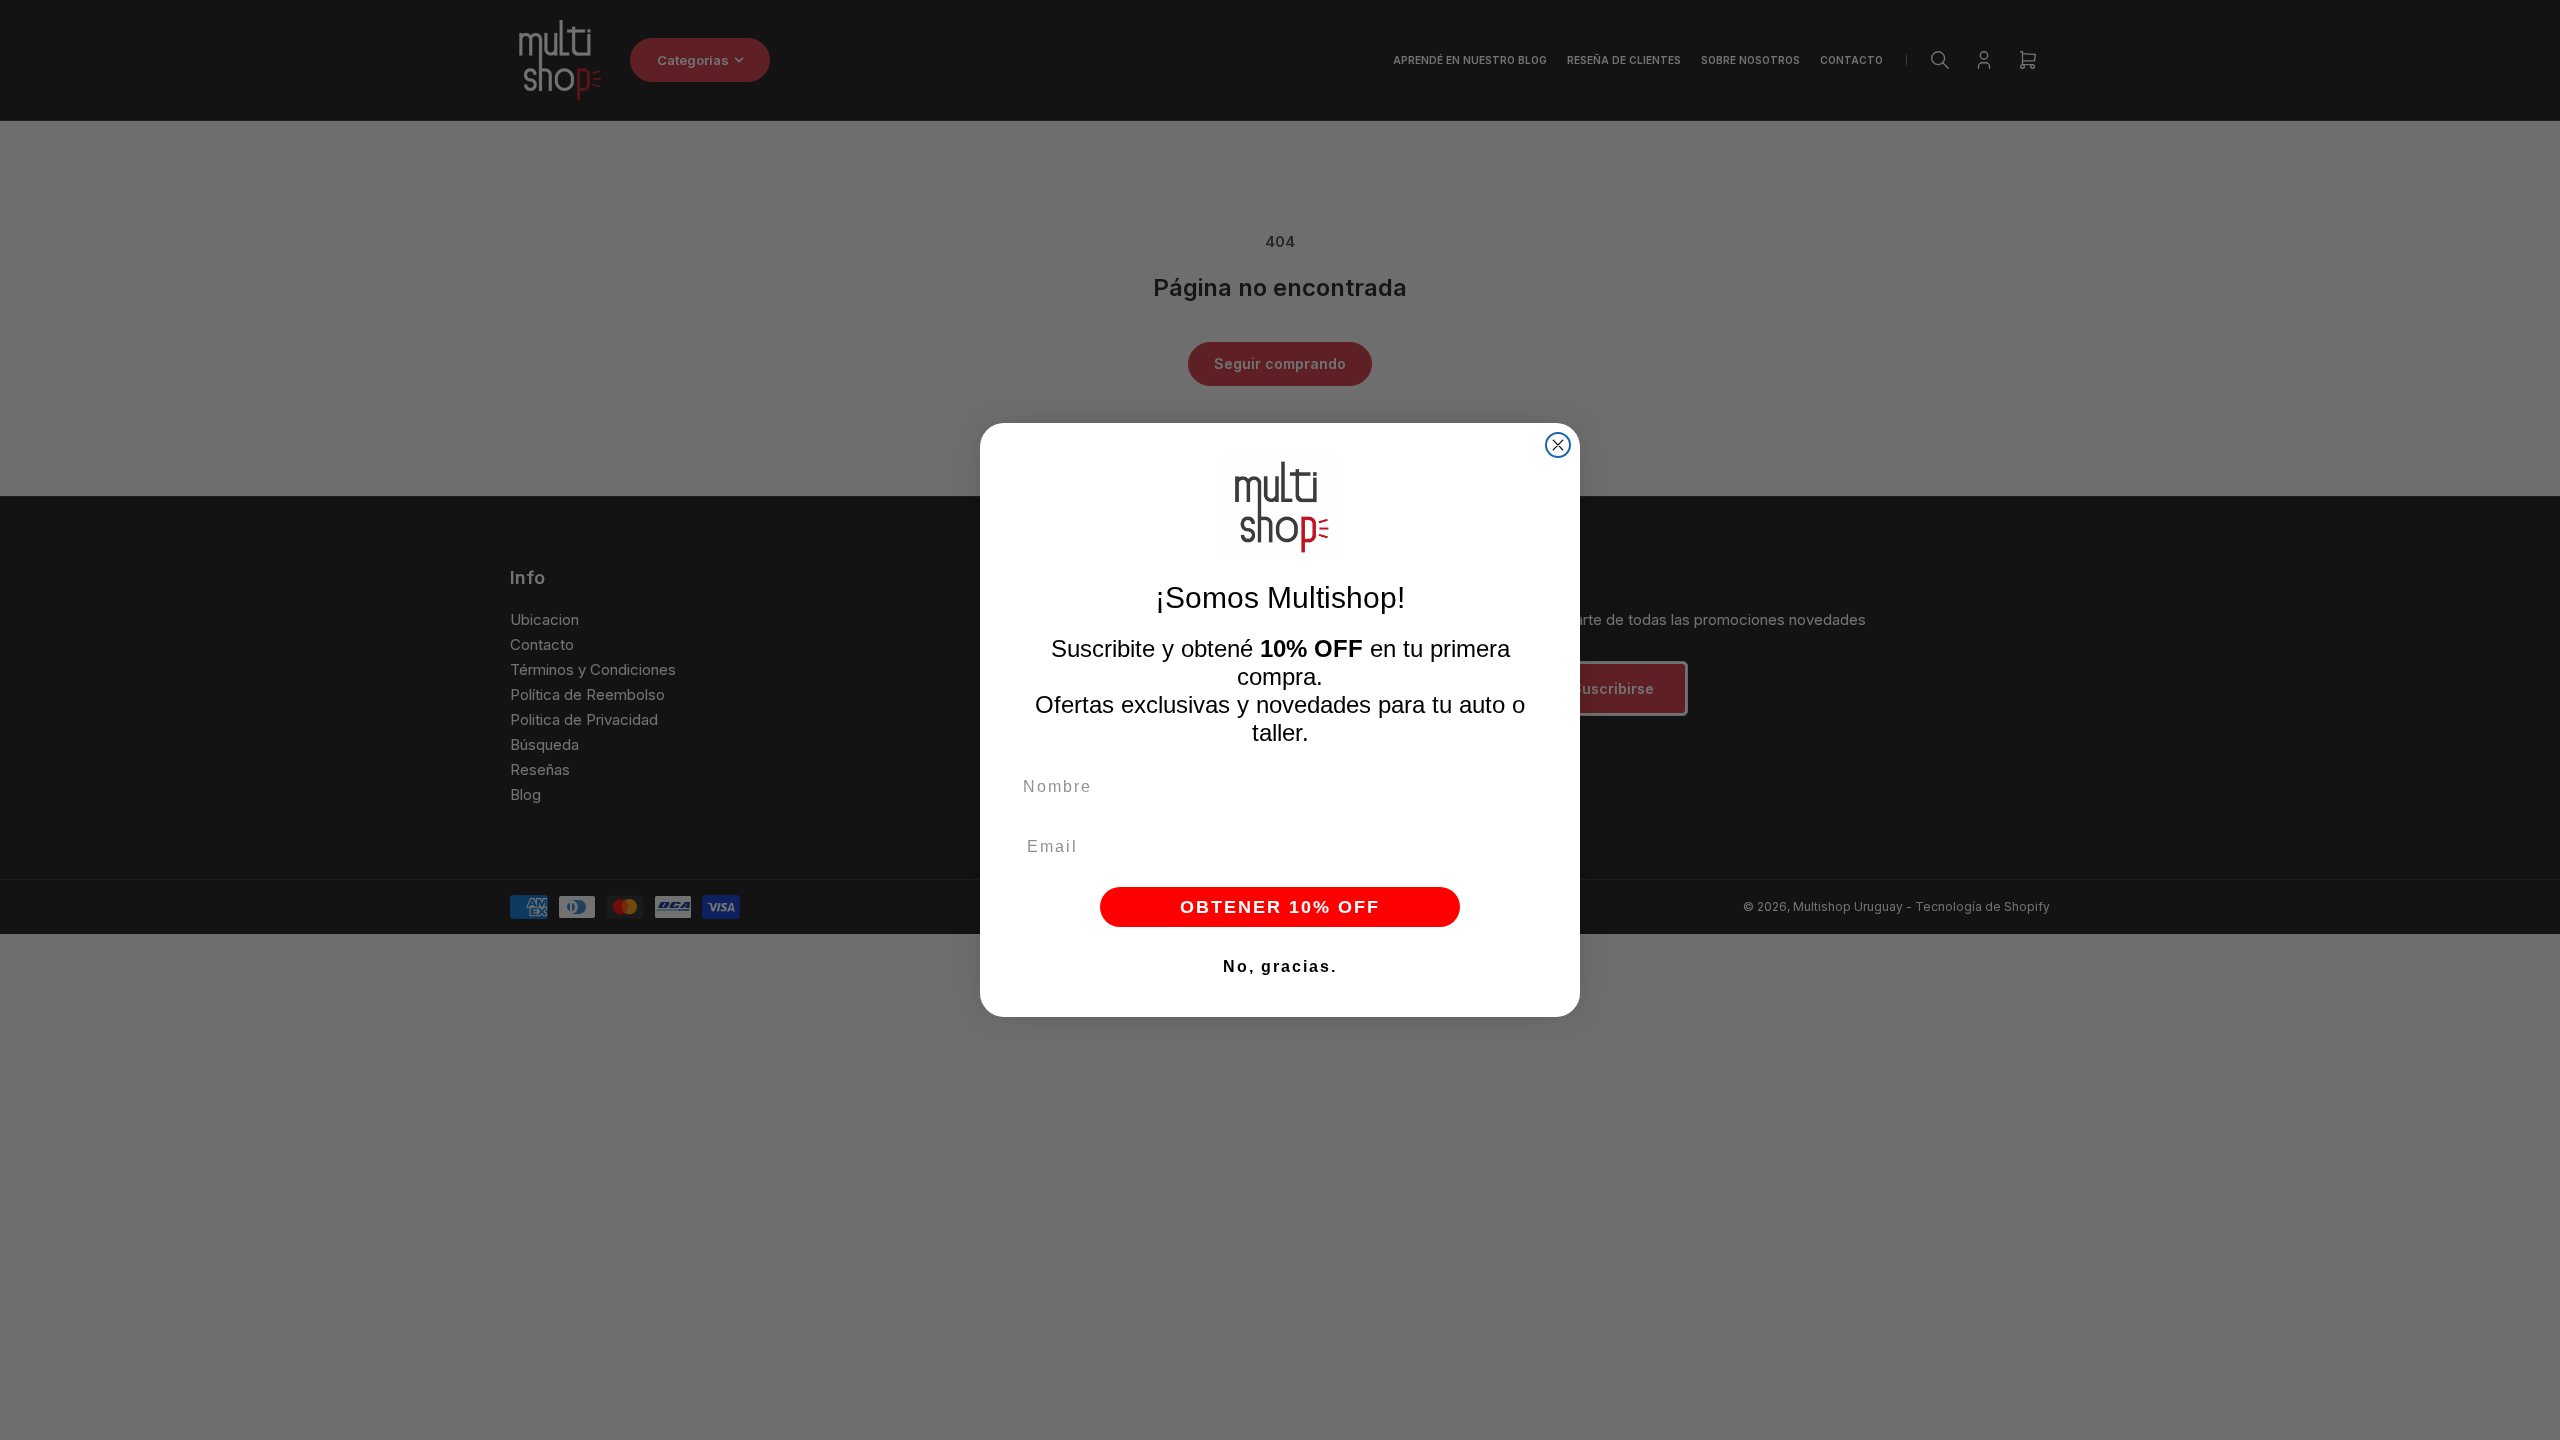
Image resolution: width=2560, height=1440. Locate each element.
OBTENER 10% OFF (1280, 907)
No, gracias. (1280, 966)
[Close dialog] (1558, 445)
